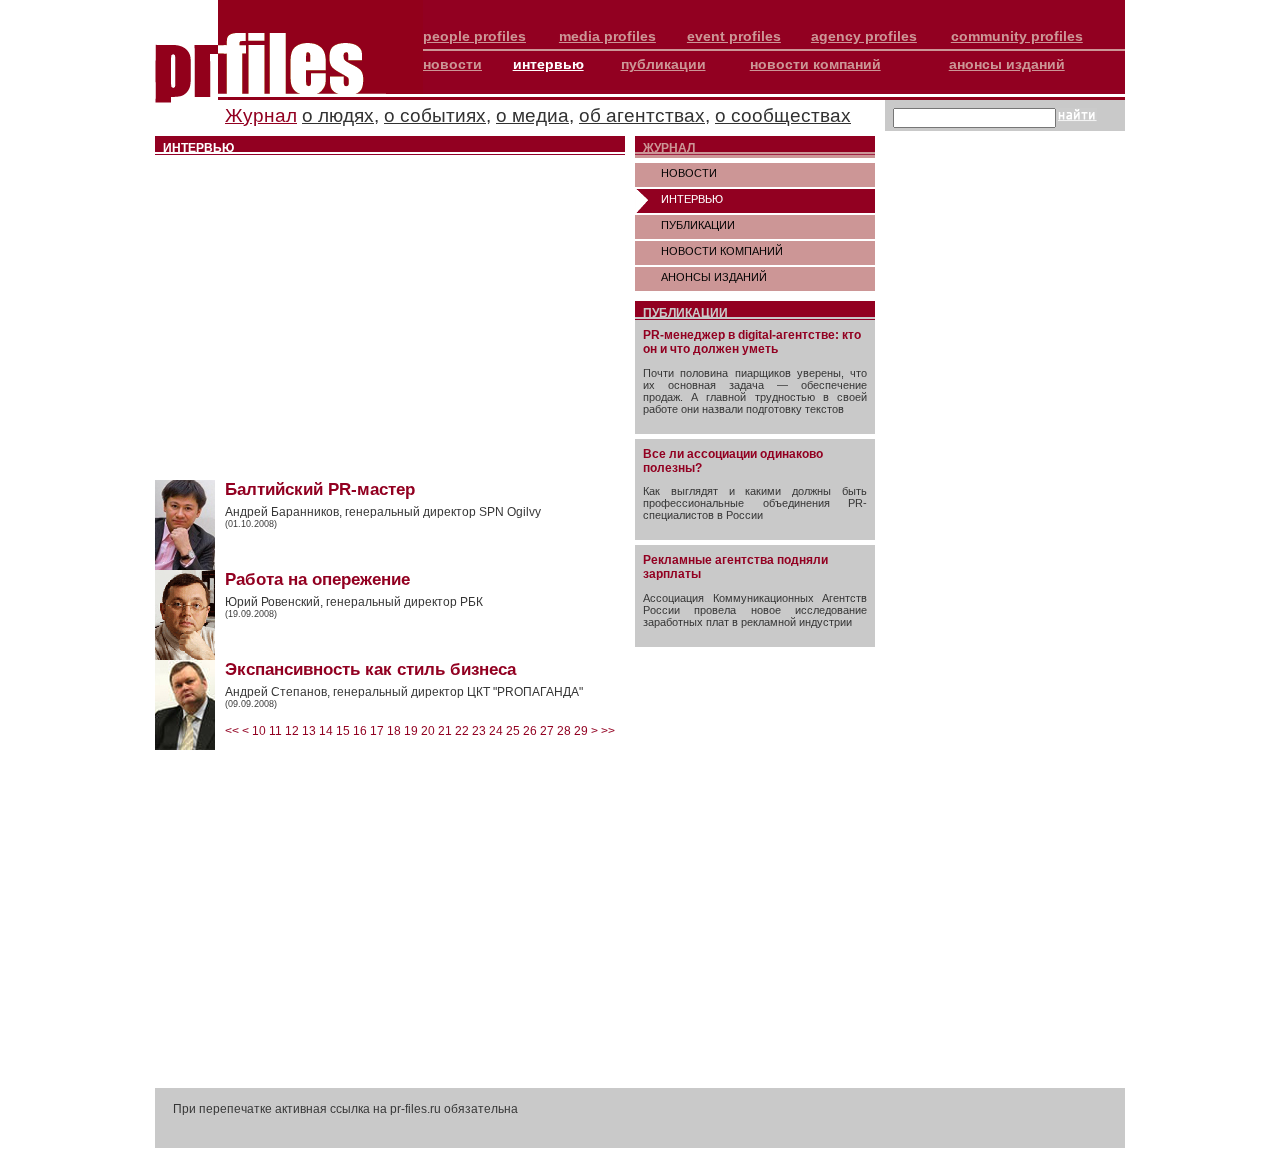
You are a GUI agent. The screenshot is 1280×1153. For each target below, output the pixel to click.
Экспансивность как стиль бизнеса (370, 669)
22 (462, 731)
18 (394, 731)
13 (309, 731)
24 (496, 731)
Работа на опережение (317, 579)
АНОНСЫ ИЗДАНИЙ (714, 277)
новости (452, 64)
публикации (663, 64)
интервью (548, 64)
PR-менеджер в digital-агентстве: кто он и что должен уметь (752, 342)
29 (581, 731)
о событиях (435, 115)
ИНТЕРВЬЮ (692, 199)
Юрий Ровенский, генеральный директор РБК (354, 602)
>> (608, 731)
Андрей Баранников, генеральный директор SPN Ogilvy (383, 512)
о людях (338, 115)
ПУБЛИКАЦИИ (698, 225)
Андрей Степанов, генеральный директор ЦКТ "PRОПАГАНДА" (404, 692)
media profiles (607, 36)
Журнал (261, 115)
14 (326, 731)
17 (377, 731)
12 (292, 731)
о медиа (532, 115)
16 (360, 731)
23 (479, 731)
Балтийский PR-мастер (320, 489)
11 (275, 731)
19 (411, 731)
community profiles (1017, 36)
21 (445, 731)
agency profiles (864, 36)
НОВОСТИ (689, 173)
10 (259, 731)
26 (530, 731)
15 (343, 731)
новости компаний (815, 64)
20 (428, 731)
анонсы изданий (1007, 64)
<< (232, 731)
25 (513, 731)
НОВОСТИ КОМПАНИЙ (722, 251)
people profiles (474, 36)
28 (564, 731)
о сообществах (783, 115)
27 (547, 731)
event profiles (734, 36)
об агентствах (642, 115)
